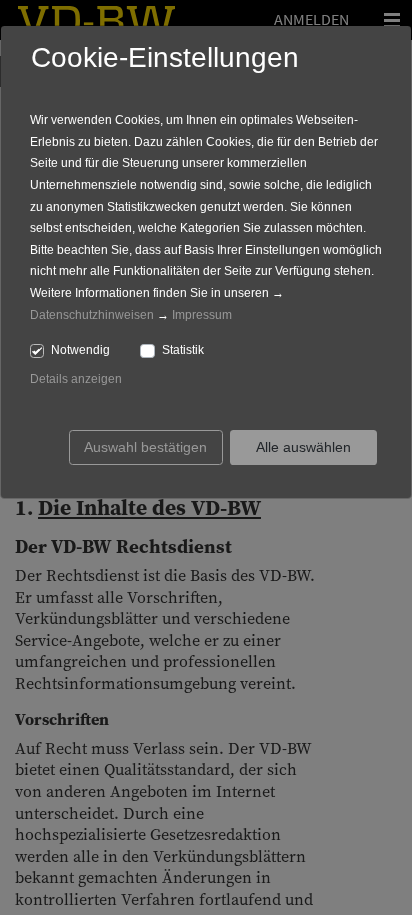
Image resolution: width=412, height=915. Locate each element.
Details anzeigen (76, 379)
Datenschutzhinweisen (92, 315)
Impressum (202, 315)
